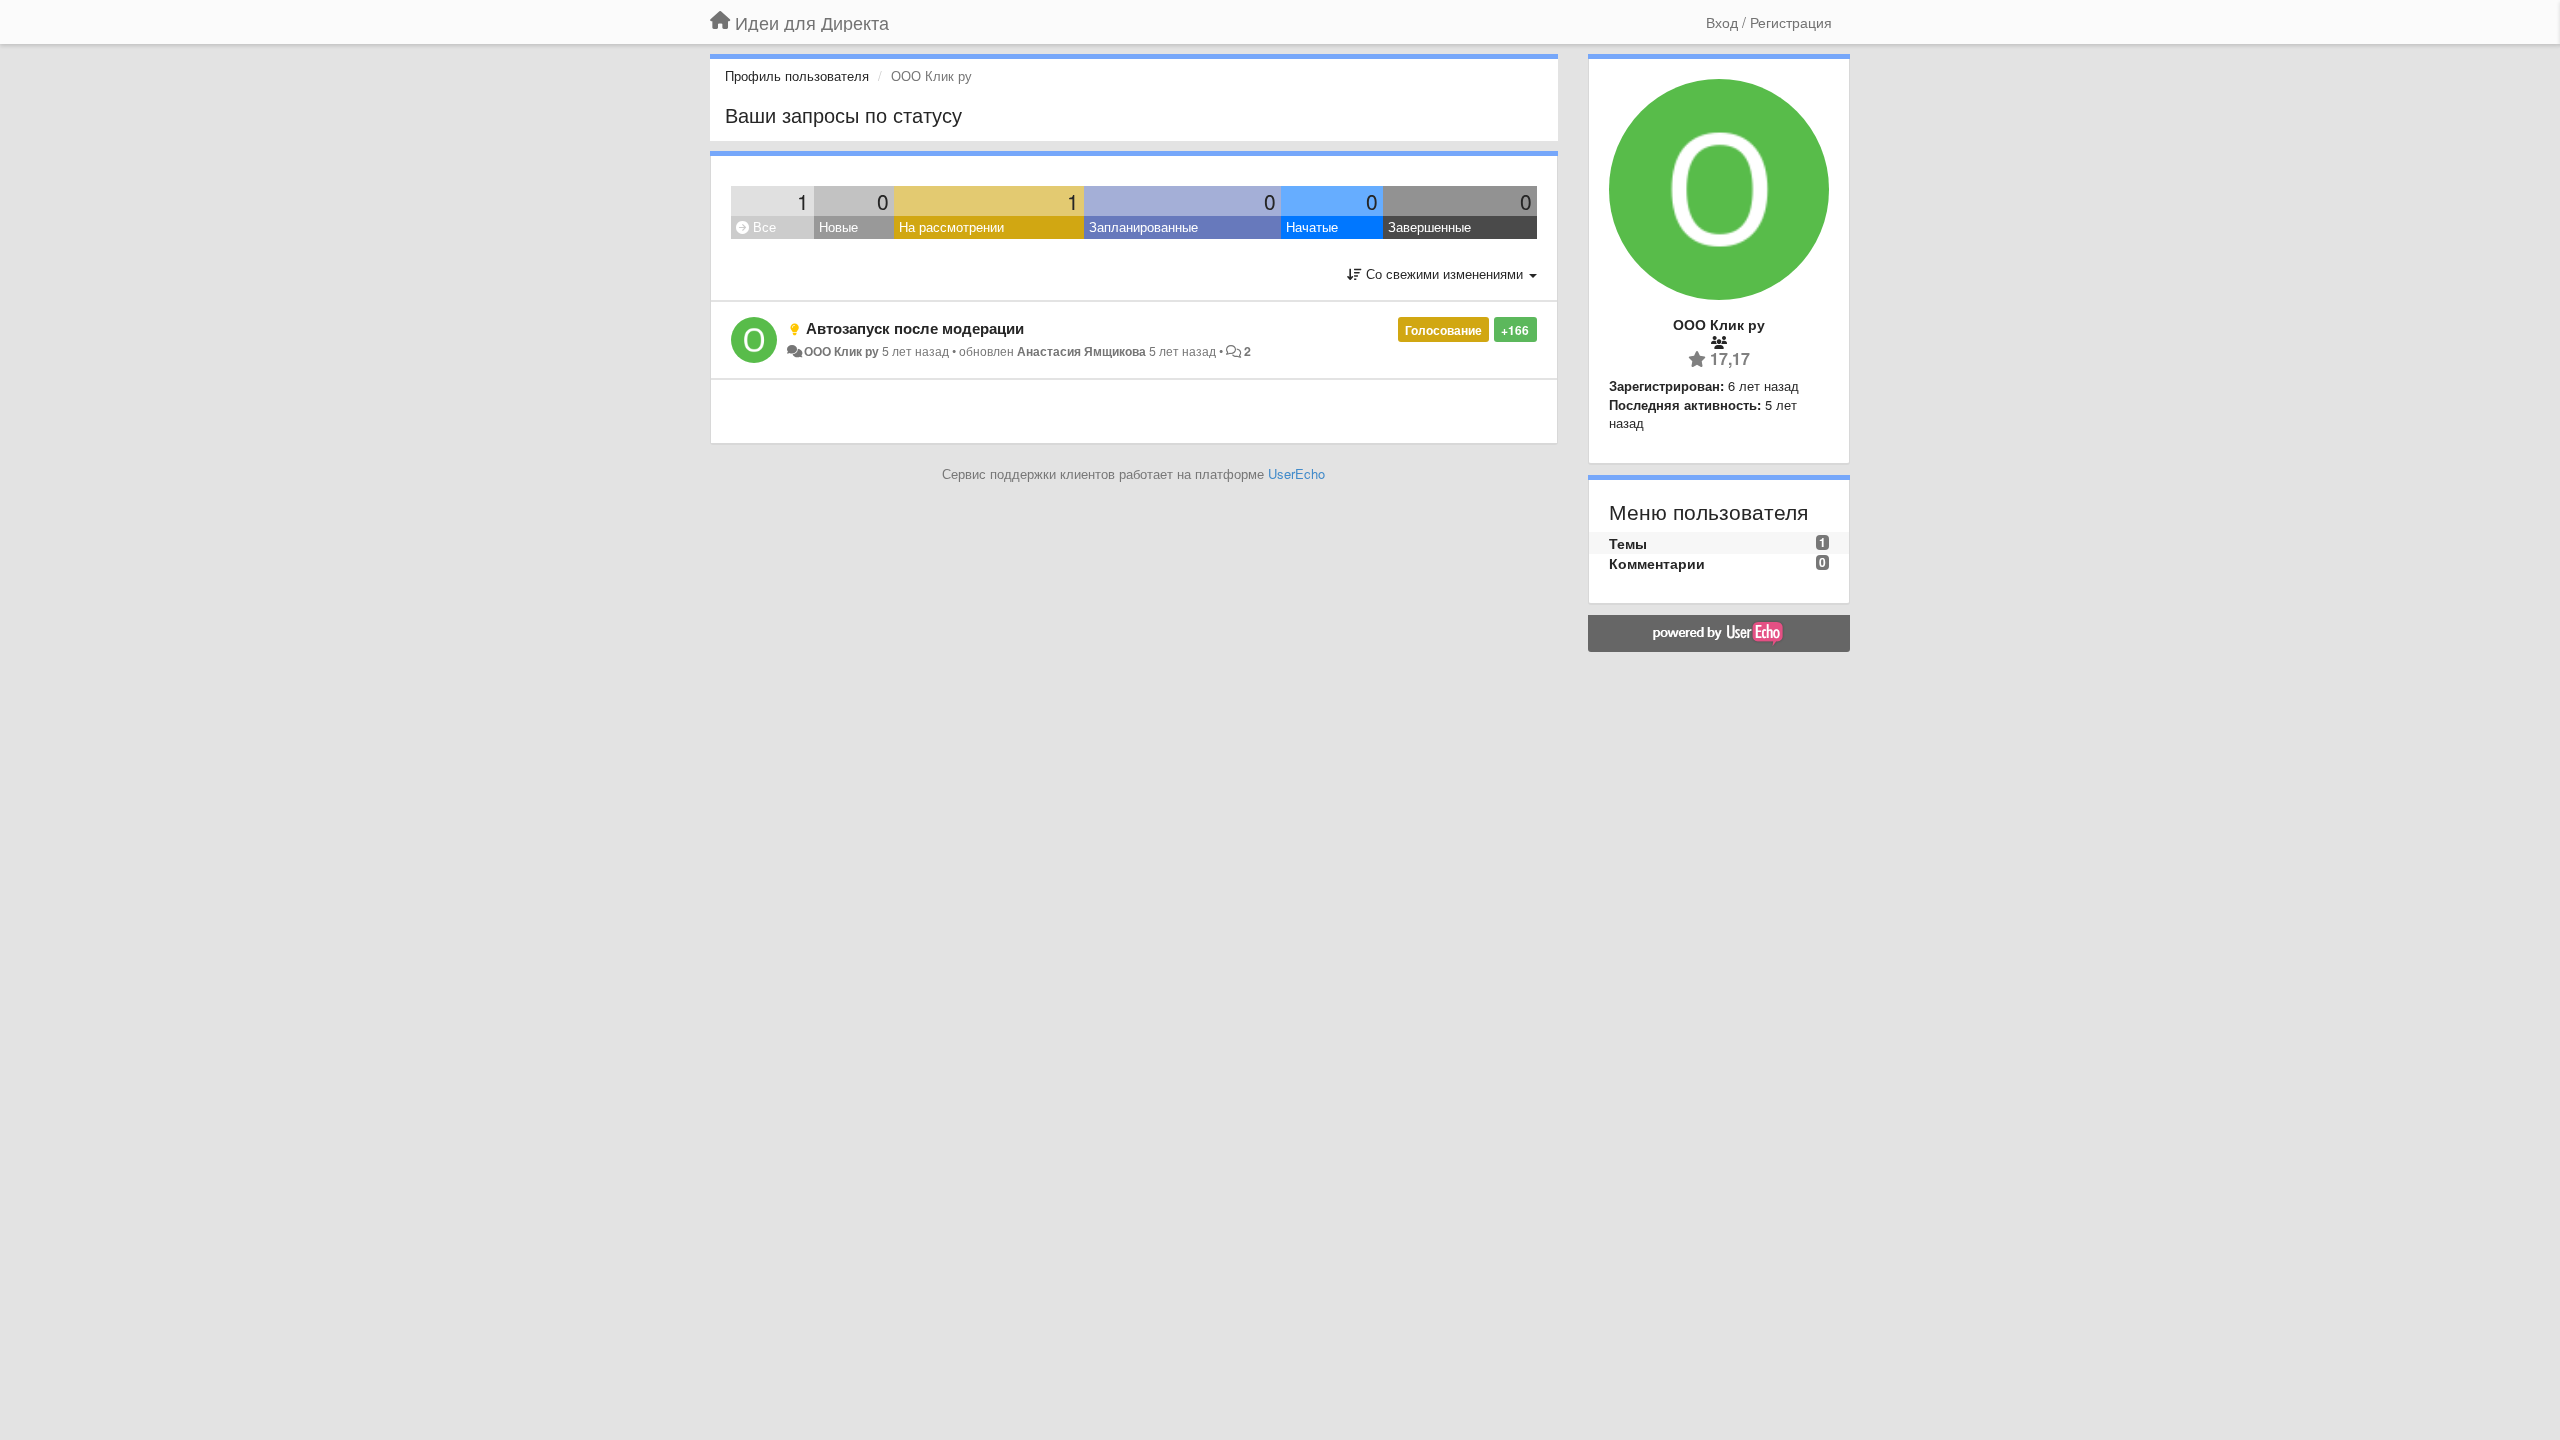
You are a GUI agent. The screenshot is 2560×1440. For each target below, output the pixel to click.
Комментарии (1657, 563)
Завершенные (1429, 226)
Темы (1628, 543)
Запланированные (1143, 226)
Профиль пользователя (797, 75)
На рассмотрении (951, 226)
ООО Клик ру (841, 351)
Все (762, 226)
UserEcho (1296, 473)
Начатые (1312, 226)
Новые (838, 226)
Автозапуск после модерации (915, 328)
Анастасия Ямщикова (1081, 351)
